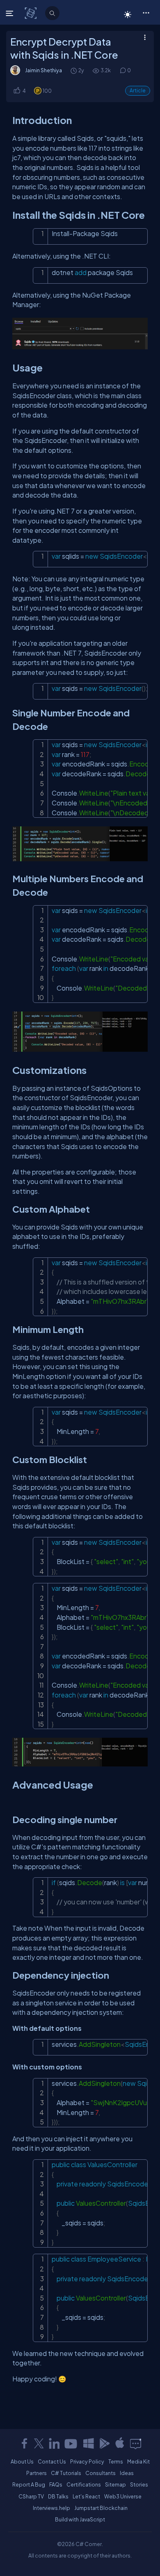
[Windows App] (89, 2443)
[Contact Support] (136, 2443)
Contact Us (52, 2461)
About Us (22, 2461)
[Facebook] (24, 2443)
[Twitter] (39, 2443)
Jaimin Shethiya (43, 70)
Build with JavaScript (80, 2519)
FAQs (56, 2484)
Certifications (84, 2484)
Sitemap (115, 2484)
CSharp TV (31, 2496)
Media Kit (138, 2461)
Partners (37, 2473)
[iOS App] (120, 2443)
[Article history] (74, 70)
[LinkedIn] (54, 2443)
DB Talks (58, 2496)
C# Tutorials (66, 2473)
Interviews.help (51, 2508)
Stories (139, 2484)
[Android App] (104, 2443)
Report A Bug (29, 2484)
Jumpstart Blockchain (101, 2508)
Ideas (127, 2473)
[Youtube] (71, 2443)
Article (138, 91)
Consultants (101, 2473)
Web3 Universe (123, 2496)
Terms (116, 2461)
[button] (146, 12)
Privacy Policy (87, 2461)
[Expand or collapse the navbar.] (10, 13)
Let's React (86, 2496)
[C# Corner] (31, 13)
